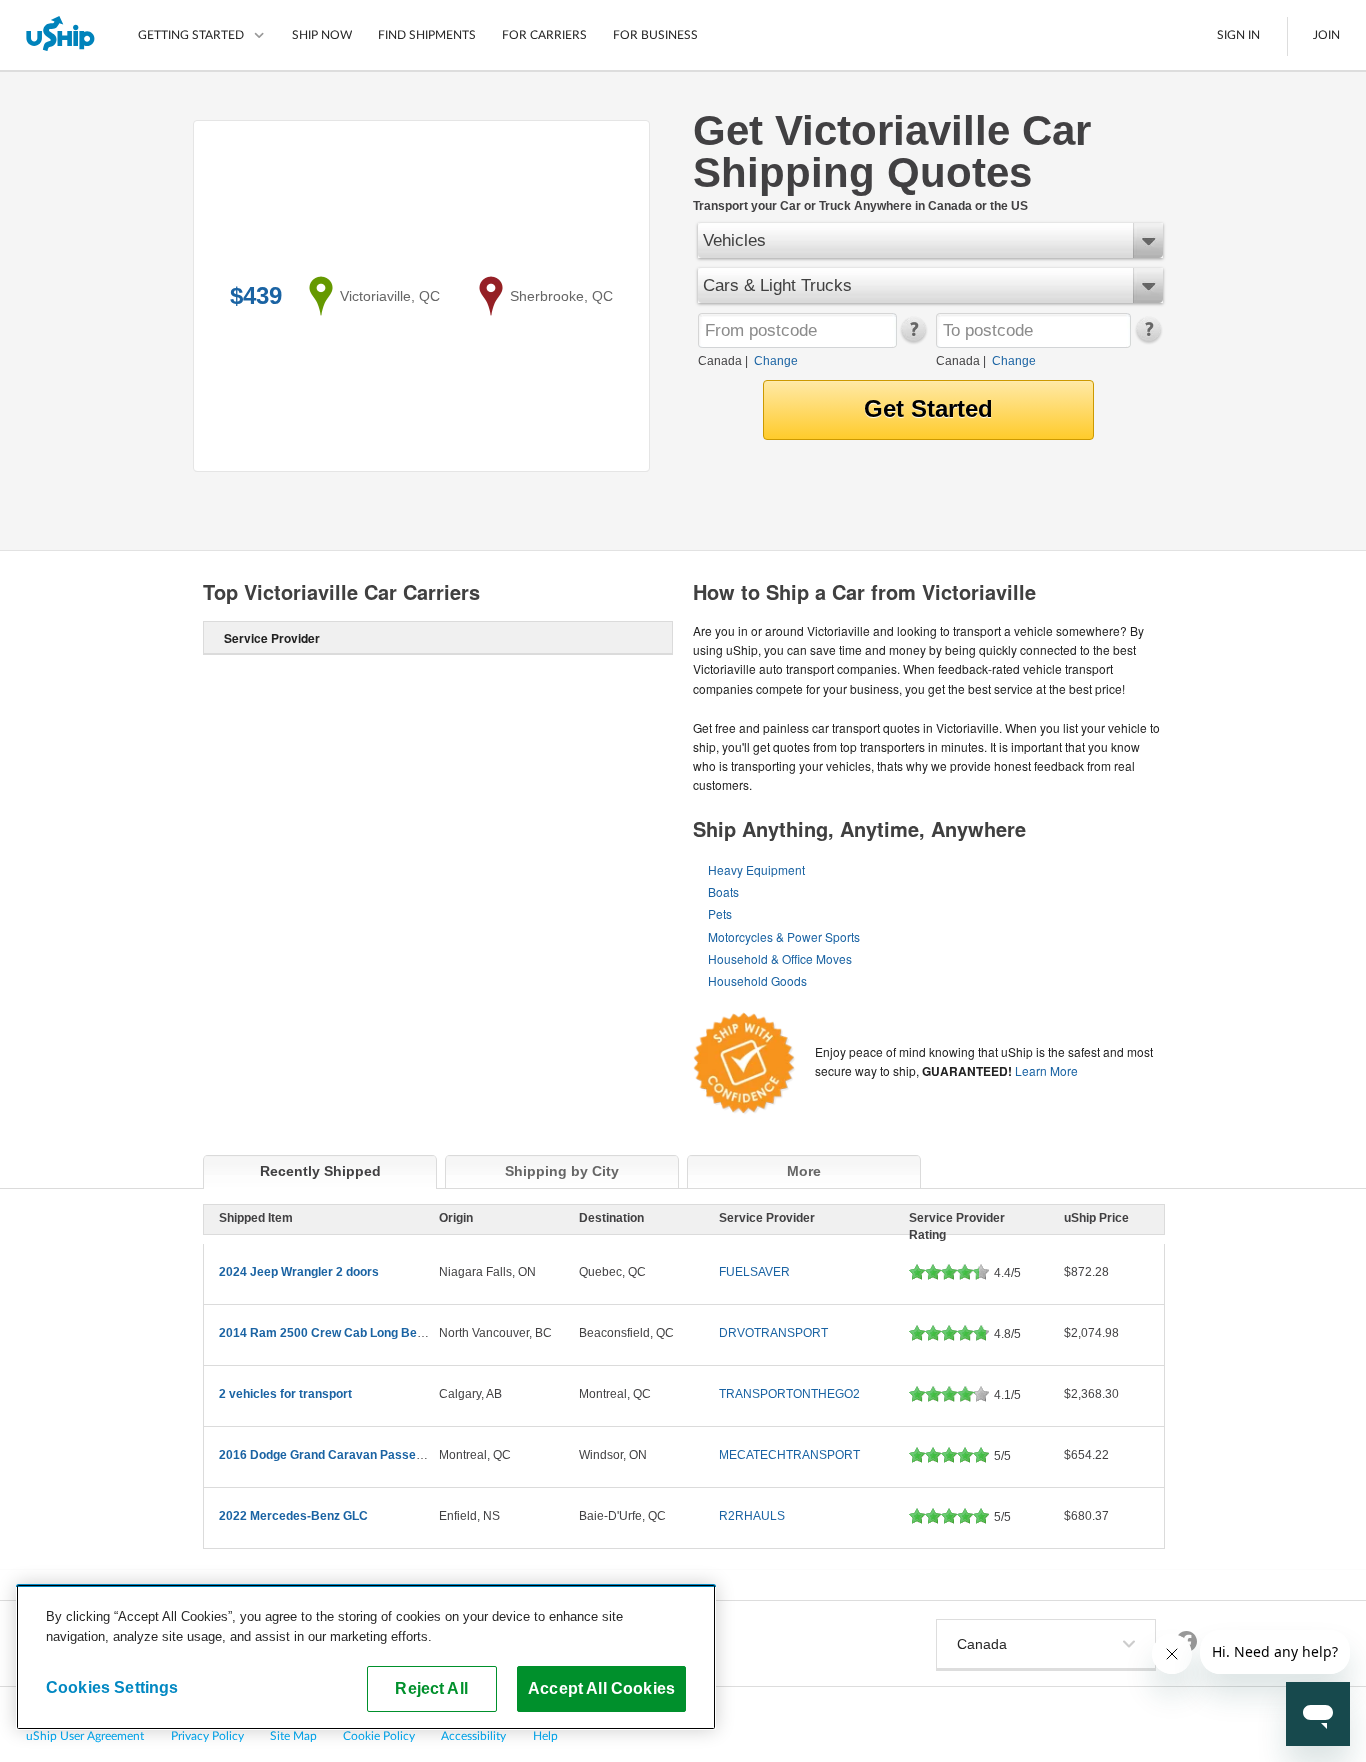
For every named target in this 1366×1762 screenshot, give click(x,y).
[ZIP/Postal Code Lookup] (912, 338)
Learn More (1046, 1070)
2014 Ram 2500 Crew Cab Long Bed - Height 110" (359, 1333)
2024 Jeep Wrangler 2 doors (299, 1272)
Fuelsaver (754, 1272)
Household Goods (757, 980)
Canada (720, 361)
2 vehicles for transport (285, 1394)
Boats (723, 891)
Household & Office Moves (780, 958)
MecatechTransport (789, 1455)
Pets (720, 913)
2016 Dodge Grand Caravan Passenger (330, 1455)
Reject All (431, 1688)
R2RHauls (752, 1516)
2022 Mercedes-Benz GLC (293, 1516)
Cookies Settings (112, 1687)
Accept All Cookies (601, 1688)
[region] (366, 1657)
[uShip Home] (61, 35)
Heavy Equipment (756, 869)
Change (776, 361)
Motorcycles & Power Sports (784, 936)
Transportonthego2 (789, 1394)
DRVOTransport (773, 1333)
